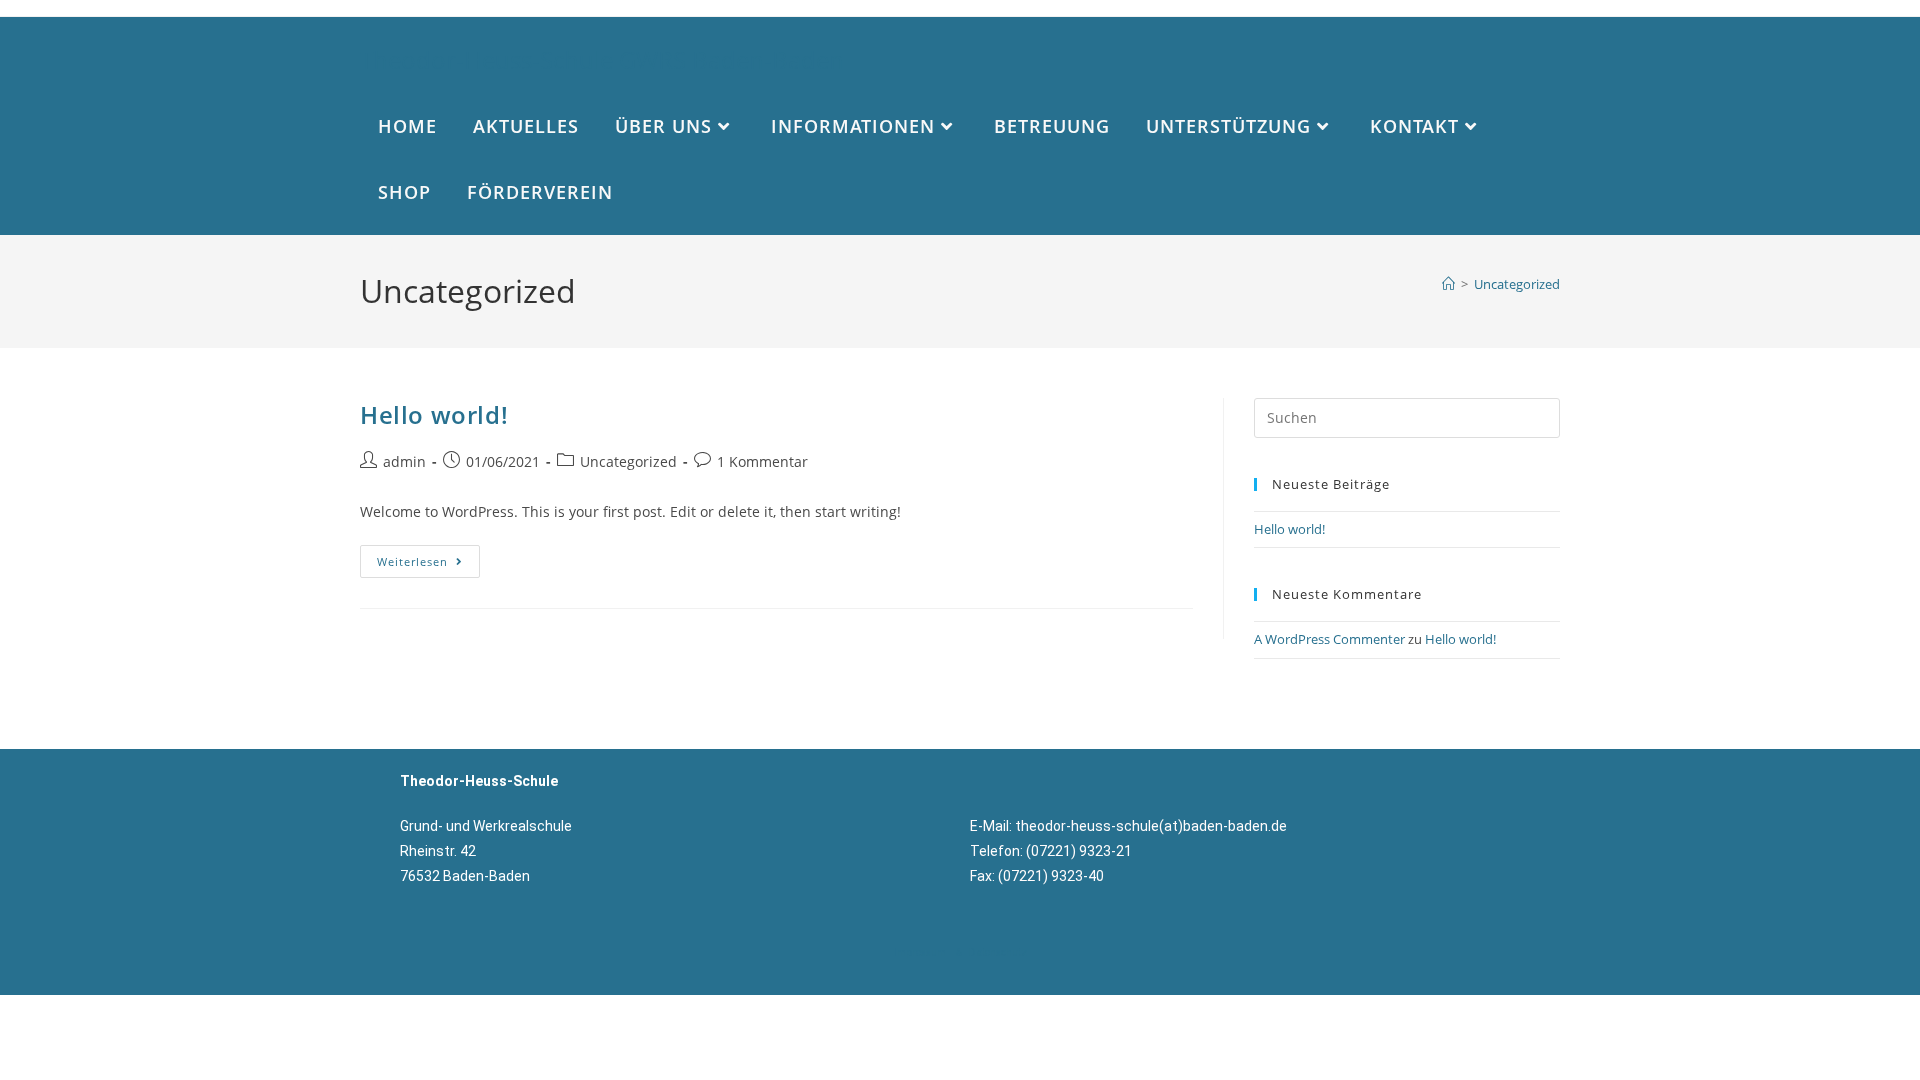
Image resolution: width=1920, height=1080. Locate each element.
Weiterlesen (428, 557)
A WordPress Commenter (1329, 639)
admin (404, 461)
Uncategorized (1517, 284)
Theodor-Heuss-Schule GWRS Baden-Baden (602, 59)
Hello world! (434, 414)
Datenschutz (999, 952)
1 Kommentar (762, 461)
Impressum (918, 952)
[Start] (1448, 284)
